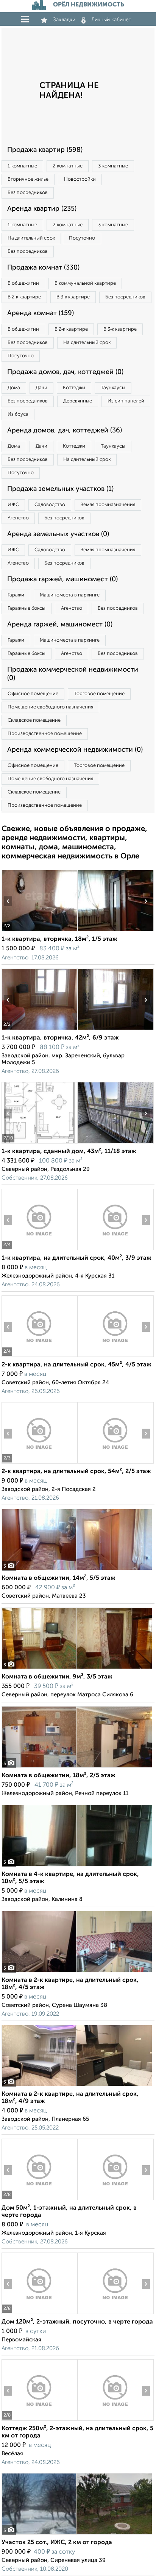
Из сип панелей (126, 401)
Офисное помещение (33, 694)
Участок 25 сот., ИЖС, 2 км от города (57, 2543)
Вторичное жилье (28, 179)
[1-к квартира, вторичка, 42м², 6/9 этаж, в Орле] (39, 1030)
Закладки (64, 20)
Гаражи (16, 595)
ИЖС (13, 505)
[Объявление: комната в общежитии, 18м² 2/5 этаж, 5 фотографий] (77, 1768)
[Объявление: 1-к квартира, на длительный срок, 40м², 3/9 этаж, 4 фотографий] (39, 1250)
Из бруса (18, 414)
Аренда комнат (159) (41, 313)
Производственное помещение (45, 734)
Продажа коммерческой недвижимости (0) (73, 674)
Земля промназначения (108, 505)
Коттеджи (74, 388)
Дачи (41, 388)
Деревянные (78, 401)
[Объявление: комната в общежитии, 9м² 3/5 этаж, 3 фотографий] (77, 1669)
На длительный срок (31, 238)
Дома (14, 388)
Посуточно (82, 238)
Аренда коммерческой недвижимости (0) (75, 750)
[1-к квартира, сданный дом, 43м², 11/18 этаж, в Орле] (39, 1143)
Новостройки (80, 179)
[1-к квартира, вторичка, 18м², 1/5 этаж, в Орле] (39, 931)
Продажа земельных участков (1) (60, 489)
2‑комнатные (68, 166)
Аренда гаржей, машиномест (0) (60, 625)
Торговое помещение (99, 694)
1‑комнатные (22, 166)
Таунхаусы (113, 388)
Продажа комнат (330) (43, 268)
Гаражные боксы (27, 608)
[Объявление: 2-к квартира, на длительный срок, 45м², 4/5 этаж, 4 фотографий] (39, 1357)
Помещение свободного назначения (50, 707)
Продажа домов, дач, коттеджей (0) (65, 372)
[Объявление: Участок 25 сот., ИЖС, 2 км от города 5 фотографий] (77, 2534)
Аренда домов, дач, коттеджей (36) (65, 431)
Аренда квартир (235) (42, 209)
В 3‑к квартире (73, 297)
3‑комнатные (113, 166)
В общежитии (23, 283)
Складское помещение (34, 720)
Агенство (18, 518)
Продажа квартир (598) (45, 150)
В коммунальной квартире (85, 283)
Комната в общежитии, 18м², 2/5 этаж (58, 1776)
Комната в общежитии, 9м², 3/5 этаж (57, 1677)
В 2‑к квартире (24, 297)
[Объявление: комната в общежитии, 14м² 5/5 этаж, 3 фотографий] (77, 1570)
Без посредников (28, 193)
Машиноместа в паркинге (70, 595)
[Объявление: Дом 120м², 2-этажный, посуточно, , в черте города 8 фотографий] (39, 2314)
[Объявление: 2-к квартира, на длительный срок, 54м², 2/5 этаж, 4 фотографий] (39, 1463)
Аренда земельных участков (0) (58, 534)
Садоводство (50, 505)
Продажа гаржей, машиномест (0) (62, 579)
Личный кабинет (111, 20)
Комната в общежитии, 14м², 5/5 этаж (58, 1578)
